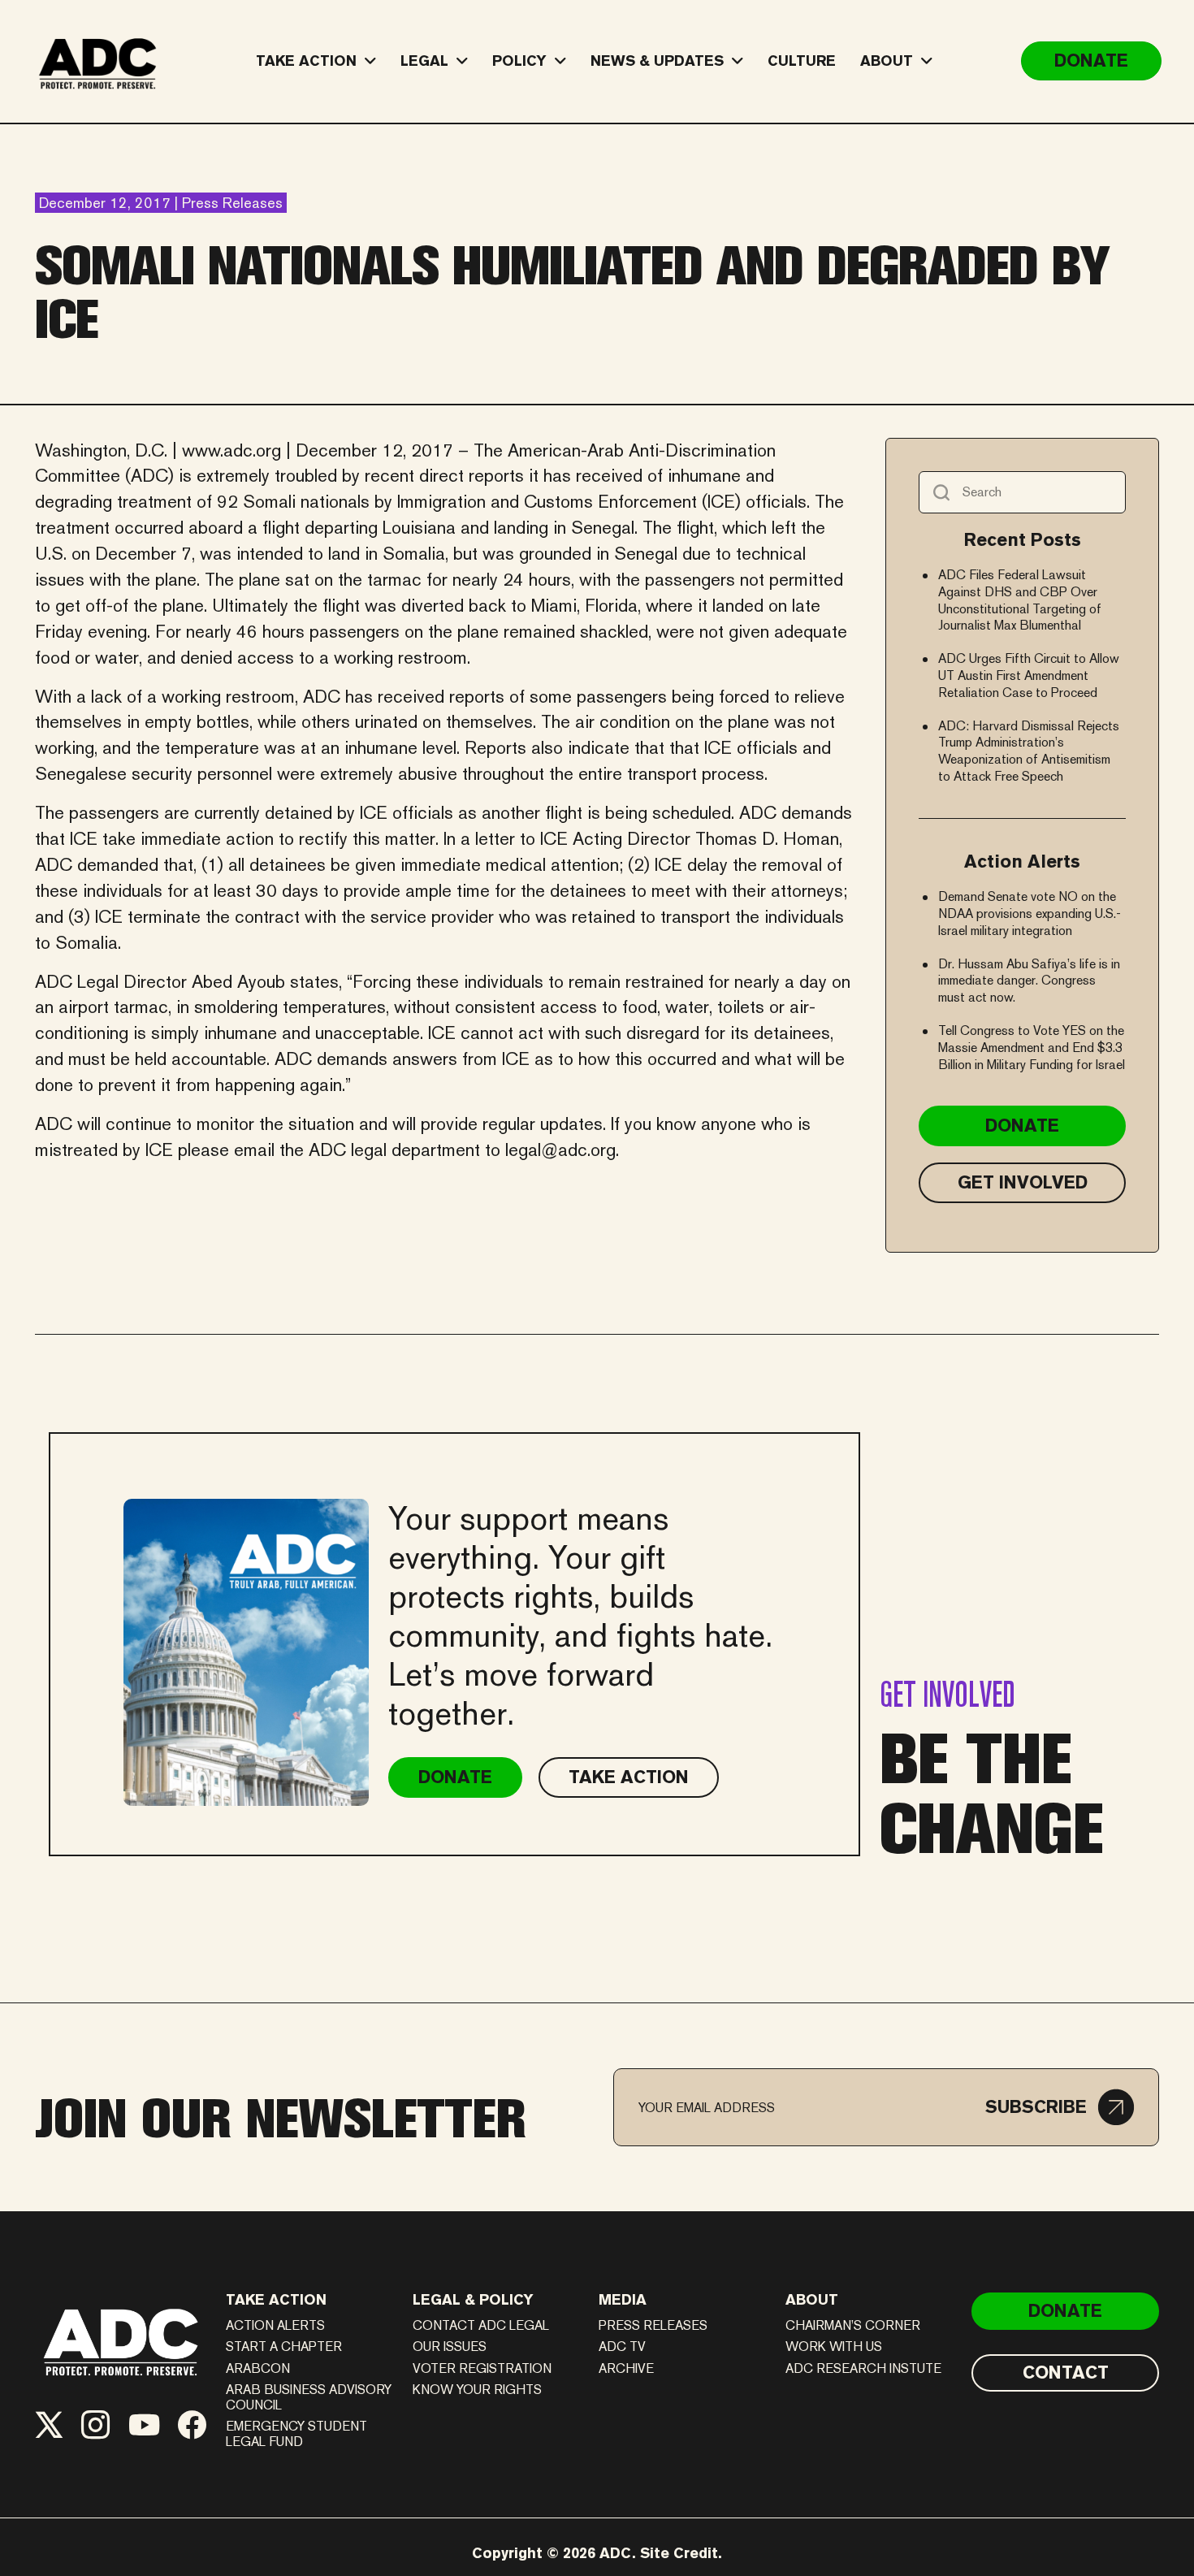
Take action (276, 2299)
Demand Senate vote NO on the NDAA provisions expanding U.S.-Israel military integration (1030, 914)
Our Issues (450, 2347)
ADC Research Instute (863, 2368)
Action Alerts (275, 2325)
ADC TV (622, 2347)
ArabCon (258, 2368)
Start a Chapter (284, 2347)
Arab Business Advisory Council (309, 2397)
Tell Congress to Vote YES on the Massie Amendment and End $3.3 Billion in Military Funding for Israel (1032, 1048)
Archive (626, 2368)
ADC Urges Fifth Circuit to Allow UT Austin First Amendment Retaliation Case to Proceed (1029, 675)
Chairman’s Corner (853, 2325)
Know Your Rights (477, 2390)
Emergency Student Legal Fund (296, 2434)
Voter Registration (482, 2368)
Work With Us (834, 2347)
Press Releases (653, 2325)
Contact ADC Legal (481, 2325)
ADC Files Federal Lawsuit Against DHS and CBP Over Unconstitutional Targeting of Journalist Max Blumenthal (1020, 600)
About (812, 2299)
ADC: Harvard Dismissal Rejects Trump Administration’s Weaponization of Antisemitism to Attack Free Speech (1029, 751)
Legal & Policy (473, 2299)
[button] (1060, 2107)
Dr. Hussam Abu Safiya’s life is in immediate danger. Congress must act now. (1029, 981)
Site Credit (679, 2553)
